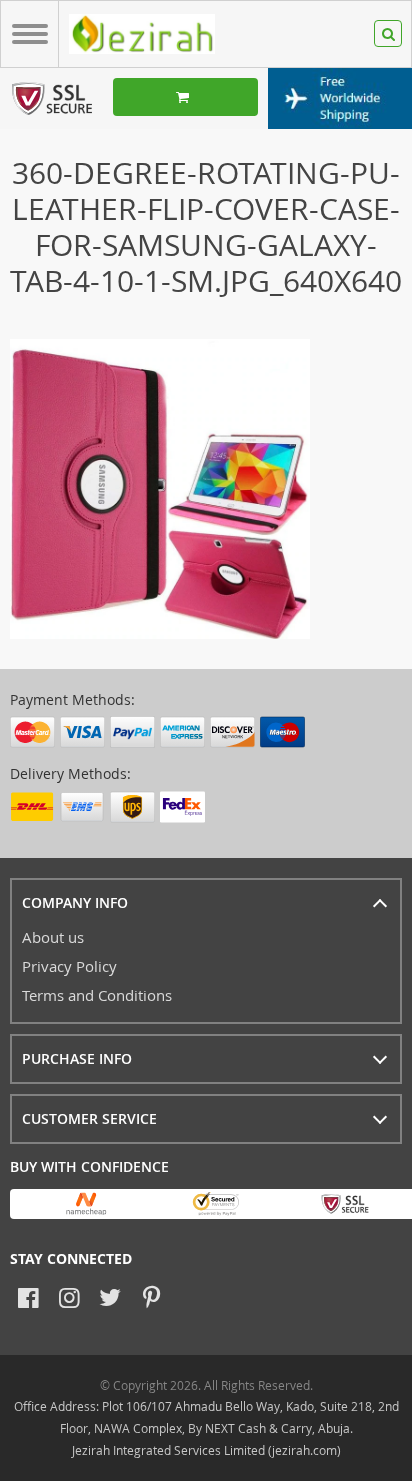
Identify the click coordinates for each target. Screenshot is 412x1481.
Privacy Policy (69, 966)
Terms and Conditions (97, 995)
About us (53, 937)
